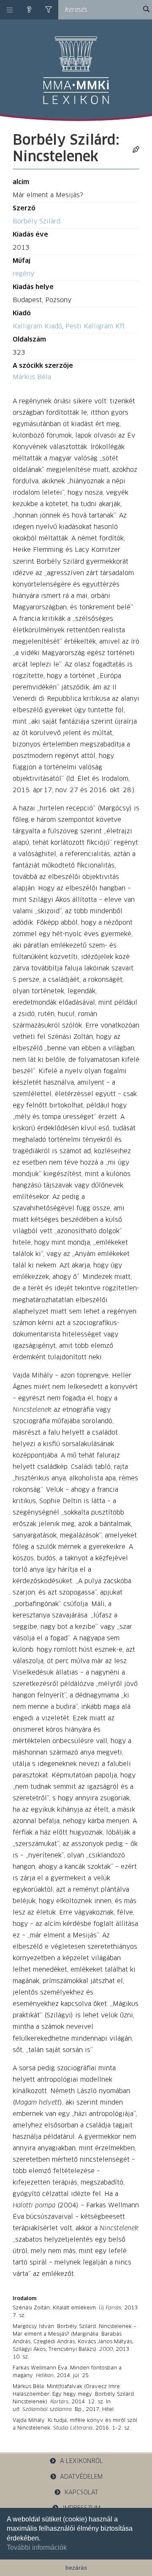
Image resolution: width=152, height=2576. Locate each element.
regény (23, 274)
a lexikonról (81, 2461)
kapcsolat (81, 2493)
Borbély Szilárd (37, 222)
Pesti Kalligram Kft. (96, 326)
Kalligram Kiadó (37, 326)
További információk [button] (37, 2547)
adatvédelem (81, 2477)
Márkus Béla (32, 377)
